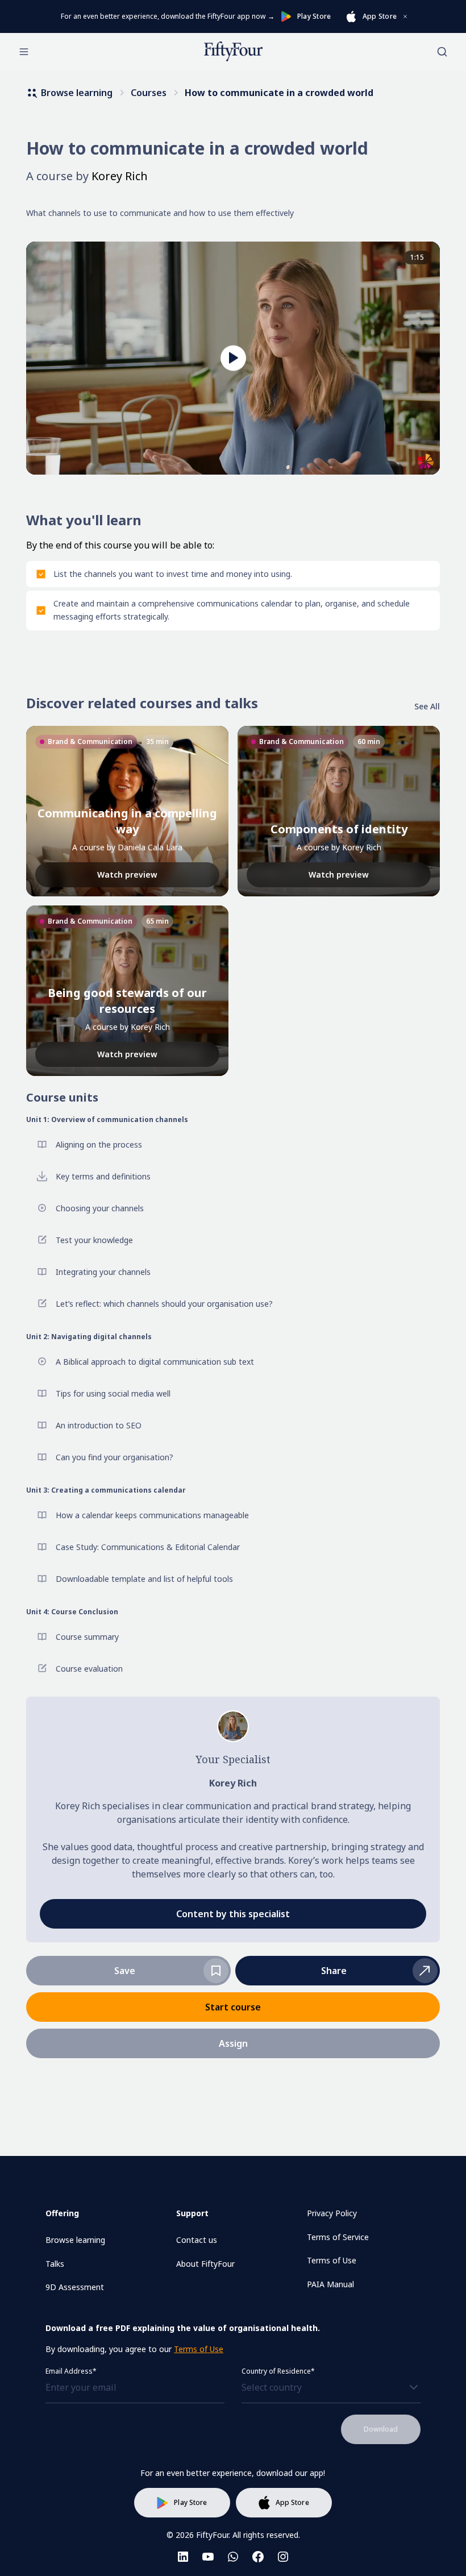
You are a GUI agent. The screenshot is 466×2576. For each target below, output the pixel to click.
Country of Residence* (278, 2371)
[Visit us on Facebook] (258, 2557)
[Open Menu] (24, 52)
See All (427, 706)
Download (381, 2429)
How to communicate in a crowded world (279, 93)
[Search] (442, 52)
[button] (338, 1971)
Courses (149, 93)
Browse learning (77, 93)
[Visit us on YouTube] (208, 2557)
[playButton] (233, 358)
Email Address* (71, 2371)
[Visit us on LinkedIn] (183, 2557)
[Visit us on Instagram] (283, 2557)
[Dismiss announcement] (405, 16)
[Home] (233, 52)
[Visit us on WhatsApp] (233, 2557)
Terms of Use (199, 2349)
